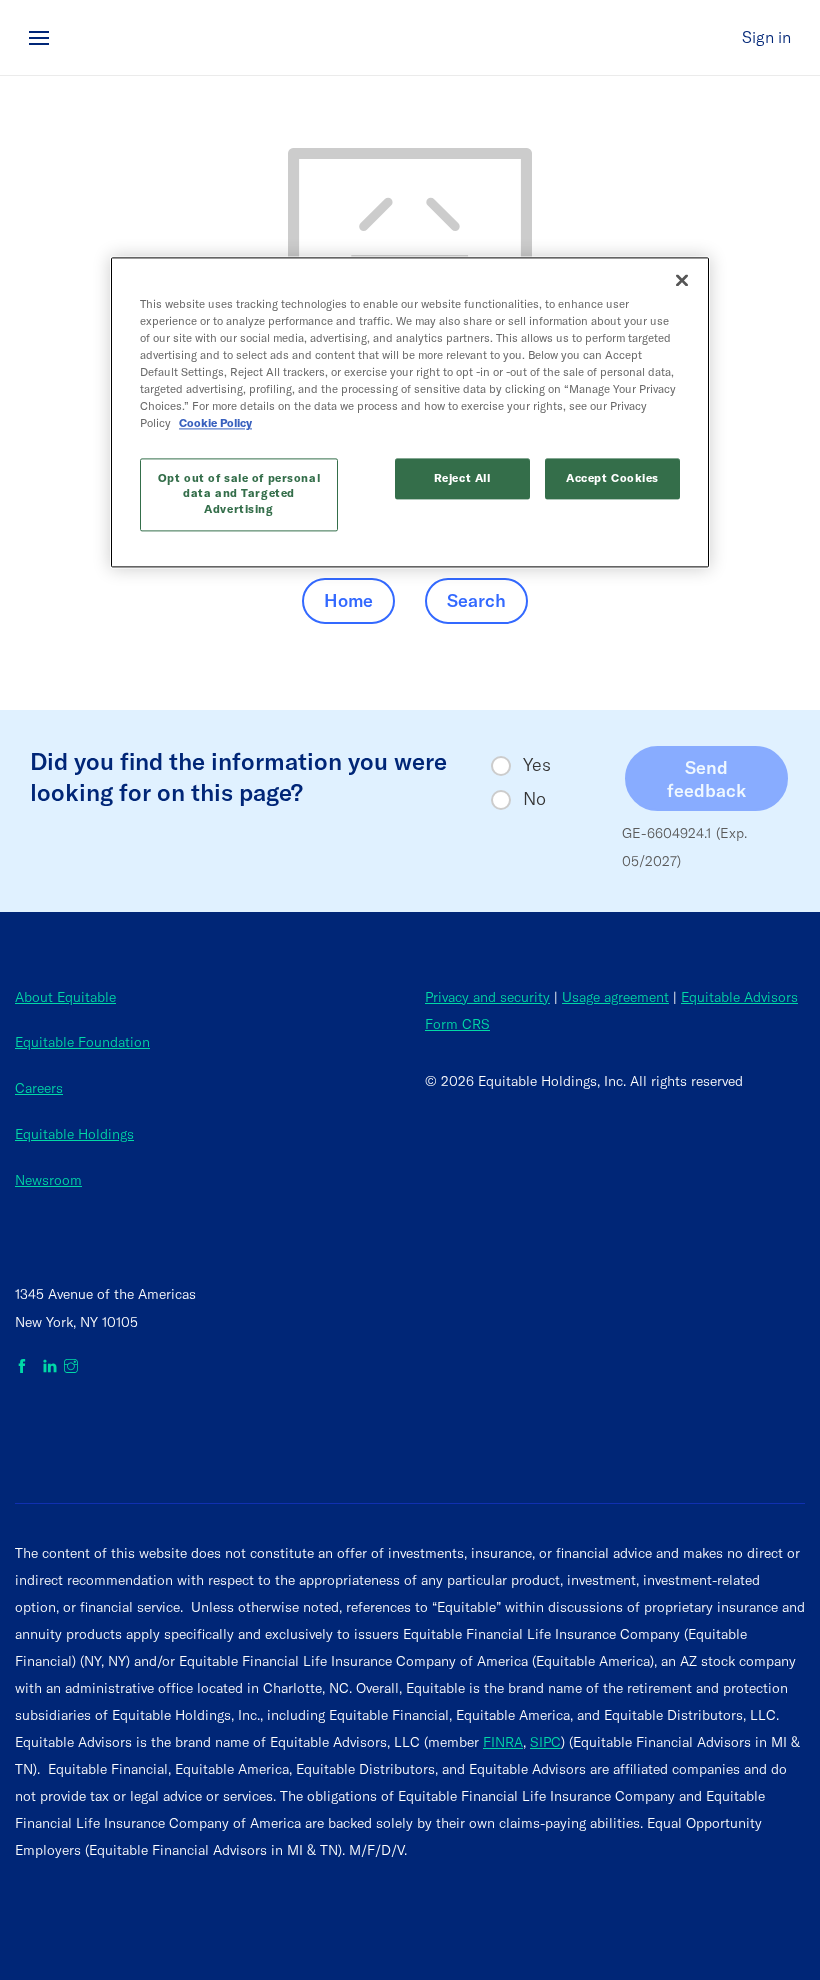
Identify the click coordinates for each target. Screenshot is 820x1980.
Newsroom (48, 1180)
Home (348, 600)
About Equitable (65, 997)
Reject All (462, 478)
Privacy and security (487, 997)
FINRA (503, 1742)
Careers (39, 1088)
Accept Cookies (612, 478)
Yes (537, 765)
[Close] (682, 280)
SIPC (545, 1742)
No (534, 799)
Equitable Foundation (82, 1042)
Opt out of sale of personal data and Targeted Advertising (239, 494)
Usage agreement (615, 997)
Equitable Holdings (74, 1134)
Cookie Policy (215, 424)
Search (476, 600)
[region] (410, 412)
